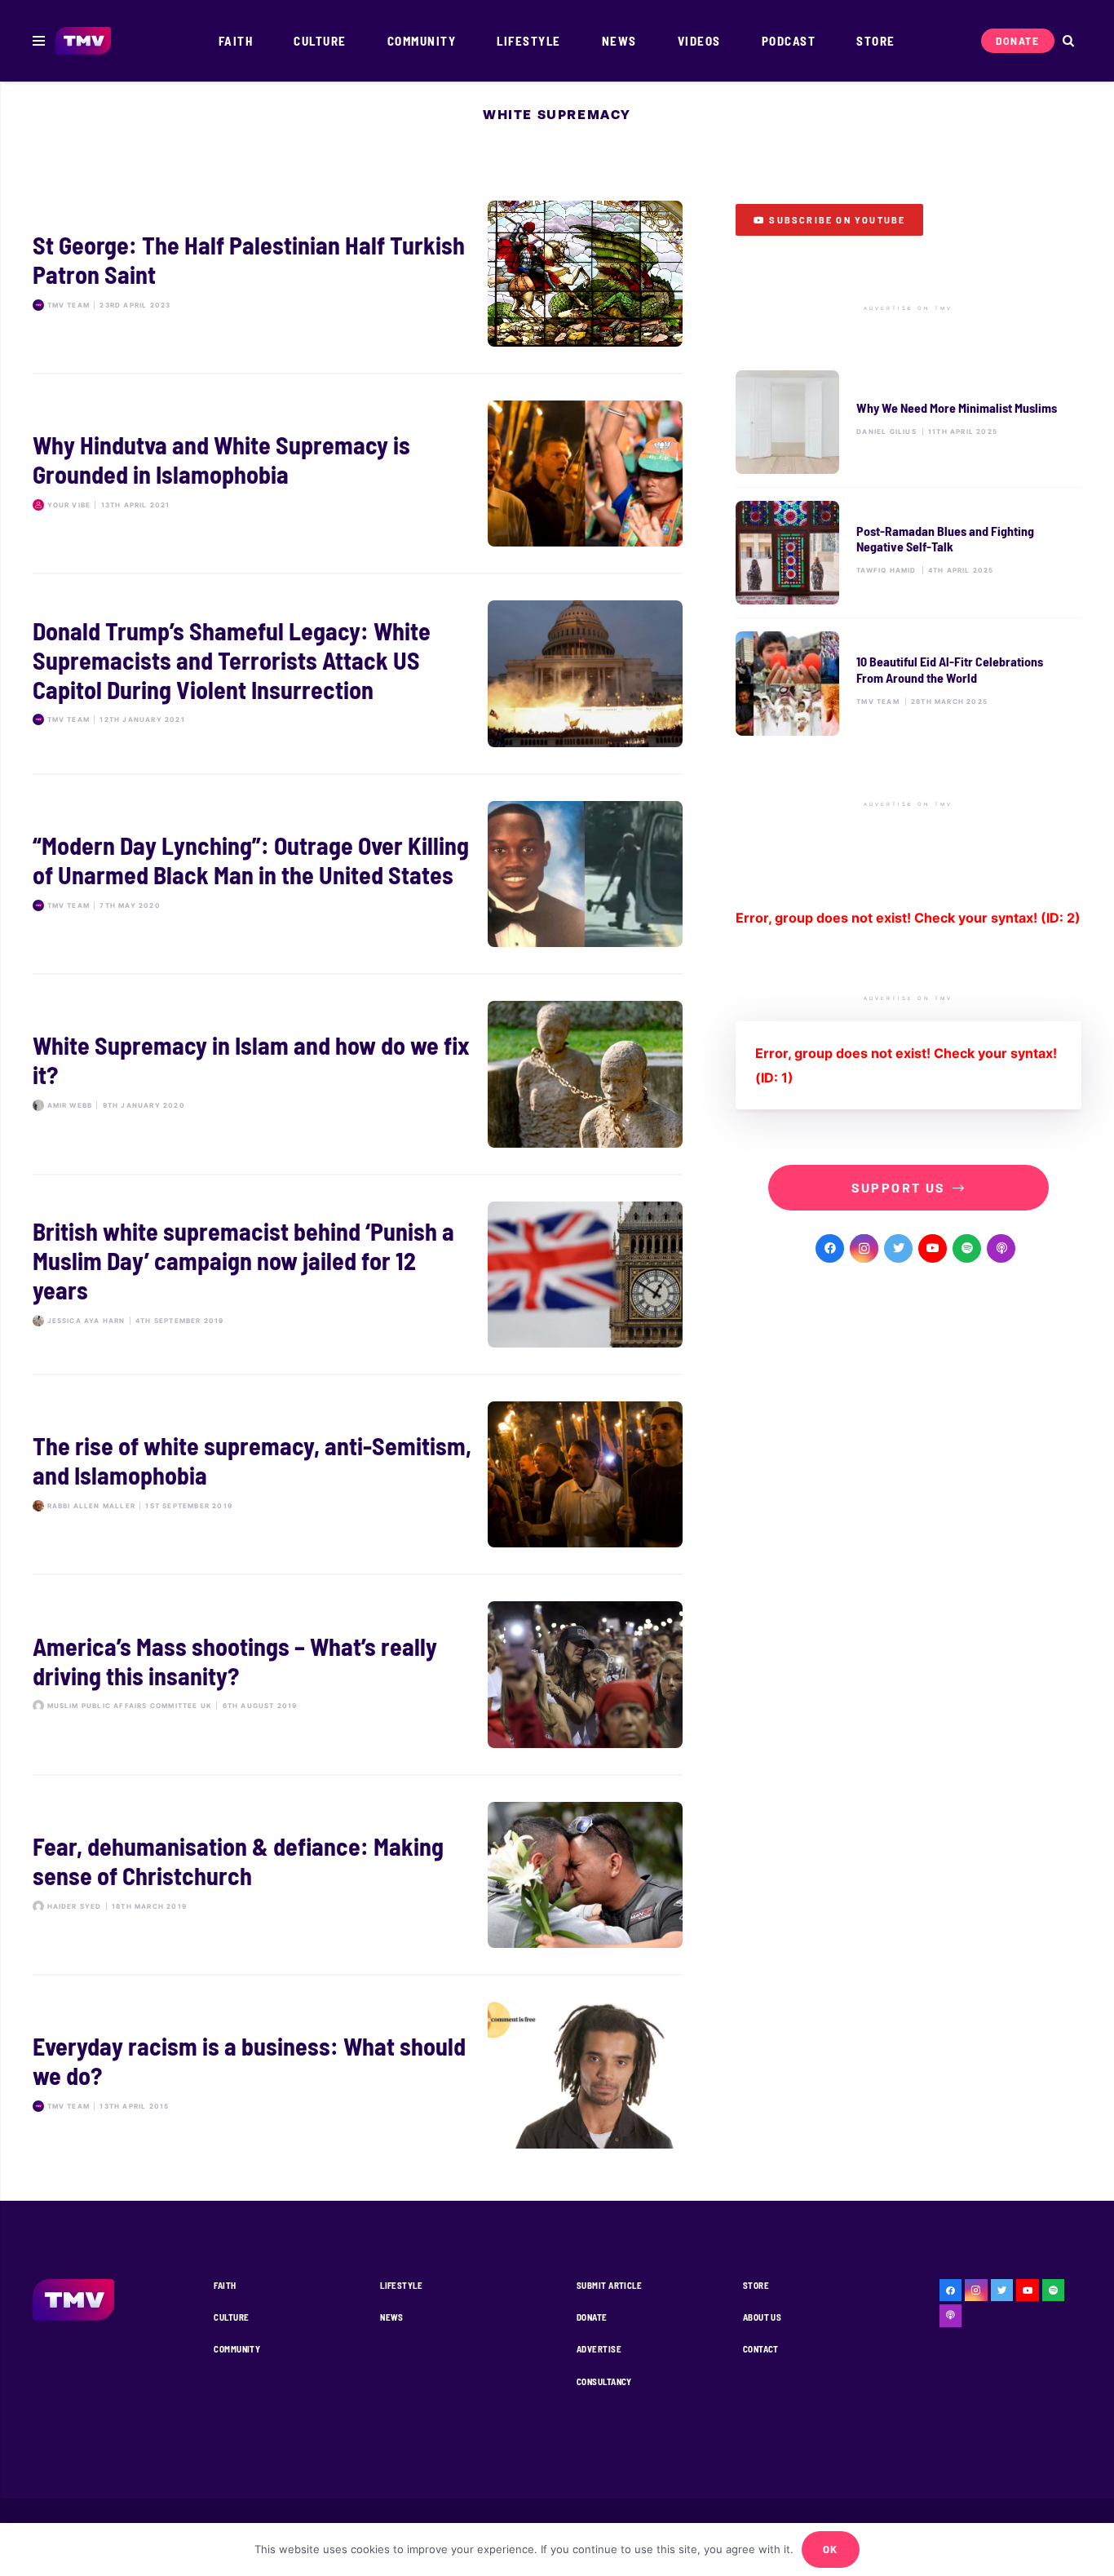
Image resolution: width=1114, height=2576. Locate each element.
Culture (231, 2317)
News (392, 2317)
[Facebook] (830, 1248)
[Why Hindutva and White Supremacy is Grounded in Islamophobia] (358, 474)
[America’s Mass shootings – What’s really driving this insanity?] (358, 1674)
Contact (761, 2349)
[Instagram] (864, 1248)
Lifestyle (401, 2285)
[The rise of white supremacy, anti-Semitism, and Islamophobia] (358, 1474)
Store (756, 2285)
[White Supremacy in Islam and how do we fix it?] (358, 1074)
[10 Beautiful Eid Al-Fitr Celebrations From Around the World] (908, 683)
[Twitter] (898, 1248)
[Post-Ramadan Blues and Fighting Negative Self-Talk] (908, 553)
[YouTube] (933, 1248)
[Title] (967, 1248)
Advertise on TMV (908, 308)
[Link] (84, 41)
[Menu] (39, 41)
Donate (592, 2317)
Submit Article (609, 2285)
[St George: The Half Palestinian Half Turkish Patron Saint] (358, 274)
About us (763, 2317)
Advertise (599, 2349)
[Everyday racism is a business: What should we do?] (358, 2075)
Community (237, 2349)
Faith (225, 2285)
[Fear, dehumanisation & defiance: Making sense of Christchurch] (358, 1875)
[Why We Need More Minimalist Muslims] (908, 422)
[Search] (1068, 41)
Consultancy (604, 2381)
